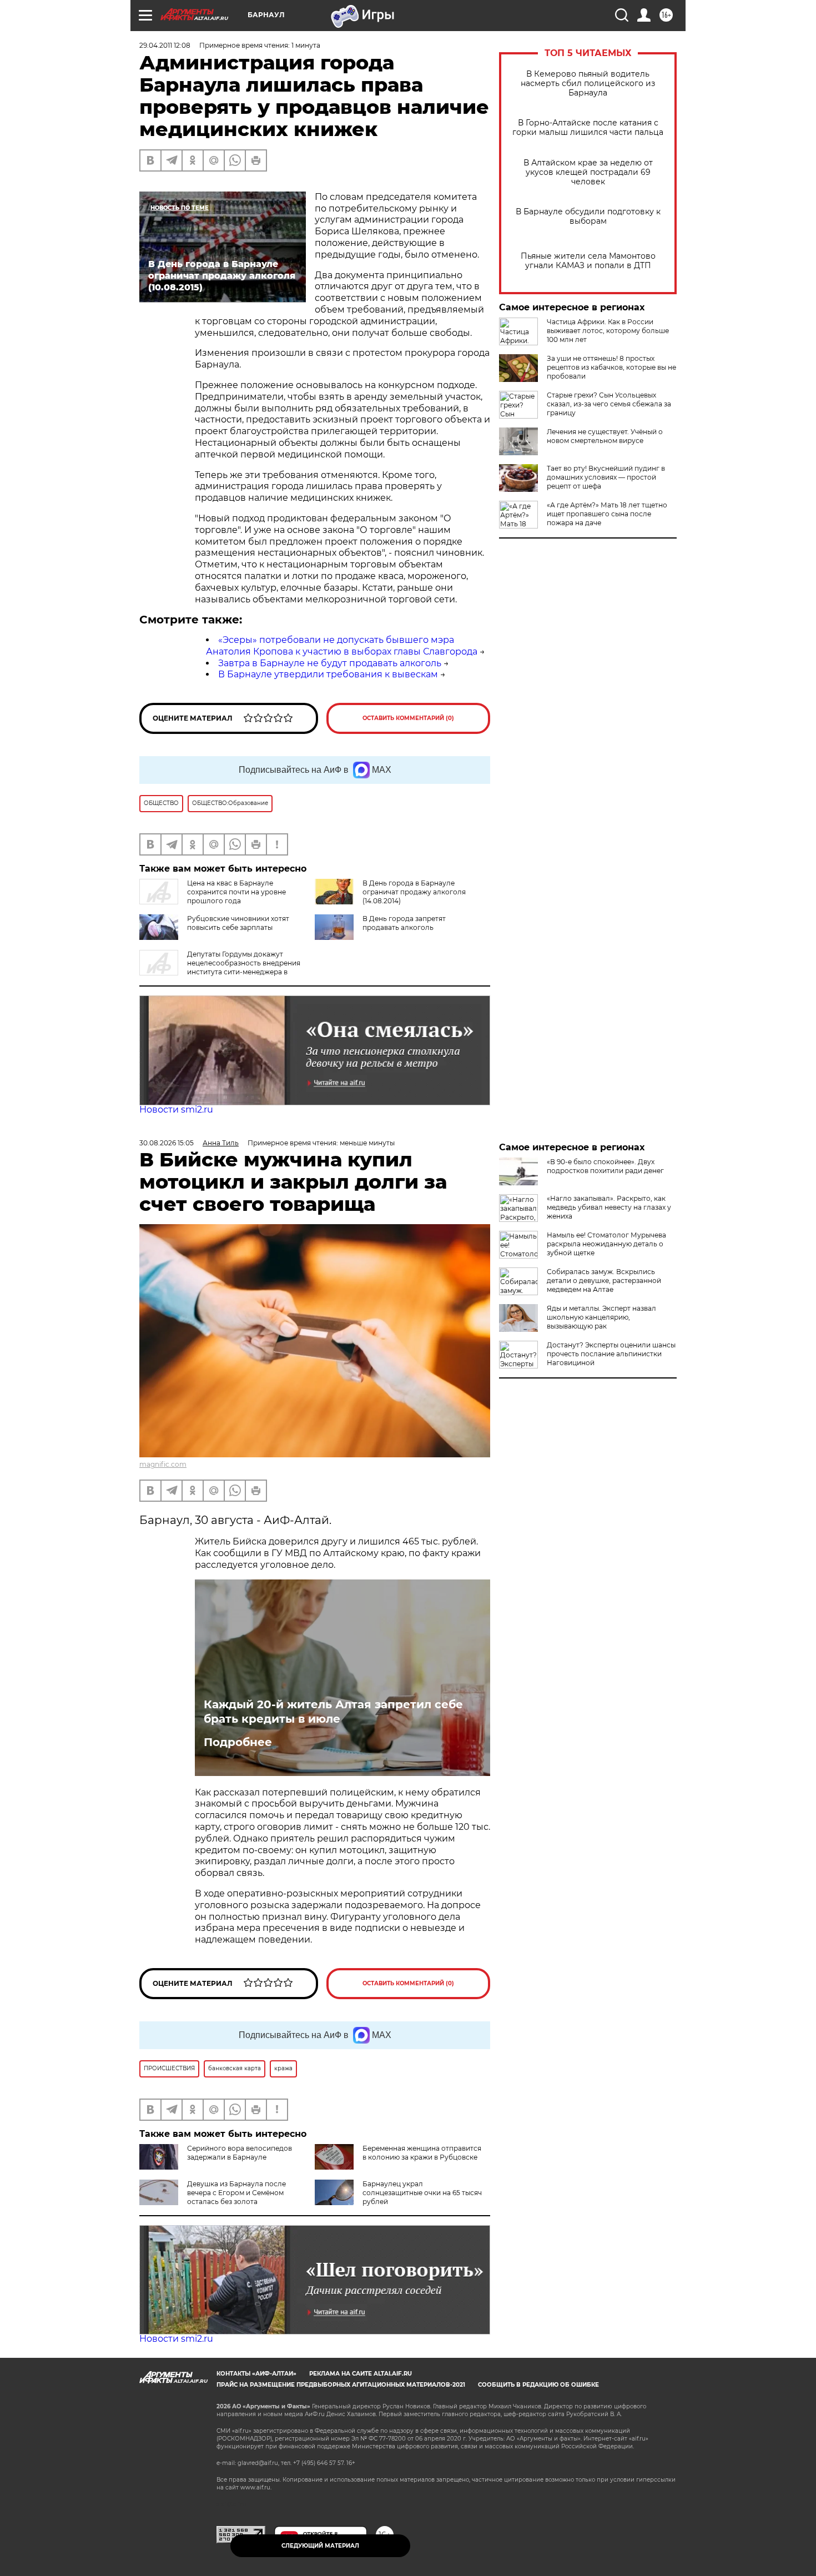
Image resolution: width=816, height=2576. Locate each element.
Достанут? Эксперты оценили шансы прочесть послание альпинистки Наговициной (611, 1354)
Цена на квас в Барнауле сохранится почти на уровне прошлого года (236, 892)
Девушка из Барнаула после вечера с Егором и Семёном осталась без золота (236, 2193)
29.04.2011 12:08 (165, 45)
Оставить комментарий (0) (408, 718)
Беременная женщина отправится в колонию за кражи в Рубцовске (422, 2153)
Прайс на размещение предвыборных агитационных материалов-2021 (341, 2385)
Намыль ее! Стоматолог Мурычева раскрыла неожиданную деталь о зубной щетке (606, 1244)
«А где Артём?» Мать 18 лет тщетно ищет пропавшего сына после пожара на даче (607, 514)
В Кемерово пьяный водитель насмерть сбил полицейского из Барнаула (588, 84)
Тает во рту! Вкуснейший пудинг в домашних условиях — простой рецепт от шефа (606, 477)
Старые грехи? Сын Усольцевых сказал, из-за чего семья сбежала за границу (609, 404)
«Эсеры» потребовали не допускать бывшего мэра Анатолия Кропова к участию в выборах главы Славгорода (342, 646)
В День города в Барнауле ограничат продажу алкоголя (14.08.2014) (414, 892)
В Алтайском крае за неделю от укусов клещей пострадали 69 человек (588, 172)
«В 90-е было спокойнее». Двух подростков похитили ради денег (605, 1166)
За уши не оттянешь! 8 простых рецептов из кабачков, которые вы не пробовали (611, 367)
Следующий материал (320, 2546)
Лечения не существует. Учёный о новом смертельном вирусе (605, 436)
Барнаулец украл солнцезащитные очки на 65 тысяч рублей (422, 2193)
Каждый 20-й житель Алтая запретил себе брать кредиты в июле (333, 1712)
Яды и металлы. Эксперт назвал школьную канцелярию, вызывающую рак (601, 1317)
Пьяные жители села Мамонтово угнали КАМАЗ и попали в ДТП (588, 261)
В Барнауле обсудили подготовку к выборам (588, 217)
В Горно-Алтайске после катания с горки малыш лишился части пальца (588, 128)
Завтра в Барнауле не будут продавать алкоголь (330, 663)
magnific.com (163, 1464)
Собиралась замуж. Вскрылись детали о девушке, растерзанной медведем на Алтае (604, 1281)
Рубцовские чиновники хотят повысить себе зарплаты (238, 923)
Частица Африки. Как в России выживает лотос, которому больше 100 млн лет (608, 331)
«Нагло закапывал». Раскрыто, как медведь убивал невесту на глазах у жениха (609, 1207)
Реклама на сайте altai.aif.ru (361, 2374)
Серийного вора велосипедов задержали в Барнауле (240, 2153)
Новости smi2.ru (176, 1110)
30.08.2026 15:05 (167, 1143)
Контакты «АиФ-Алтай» (256, 2374)
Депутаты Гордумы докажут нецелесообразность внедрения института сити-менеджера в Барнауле (220, 967)
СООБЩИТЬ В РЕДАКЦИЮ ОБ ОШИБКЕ (538, 2385)
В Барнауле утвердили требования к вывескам (328, 674)
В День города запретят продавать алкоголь (404, 923)
